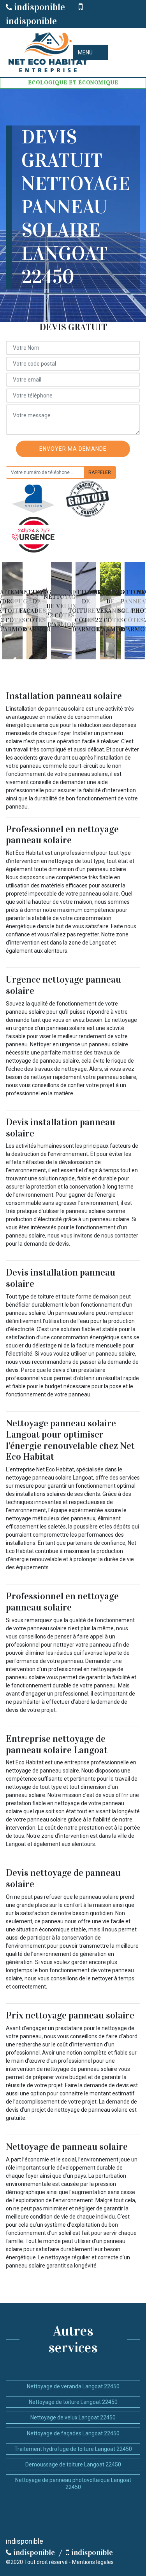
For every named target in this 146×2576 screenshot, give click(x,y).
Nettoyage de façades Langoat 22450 (73, 2433)
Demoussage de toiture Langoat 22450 (73, 2464)
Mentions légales (93, 2562)
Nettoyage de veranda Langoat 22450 (73, 2386)
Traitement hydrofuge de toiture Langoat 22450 (73, 2449)
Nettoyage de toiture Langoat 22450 (73, 2402)
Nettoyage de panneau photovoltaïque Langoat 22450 (73, 2484)
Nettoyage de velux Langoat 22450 (73, 2417)
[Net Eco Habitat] (47, 52)
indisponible (39, 7)
